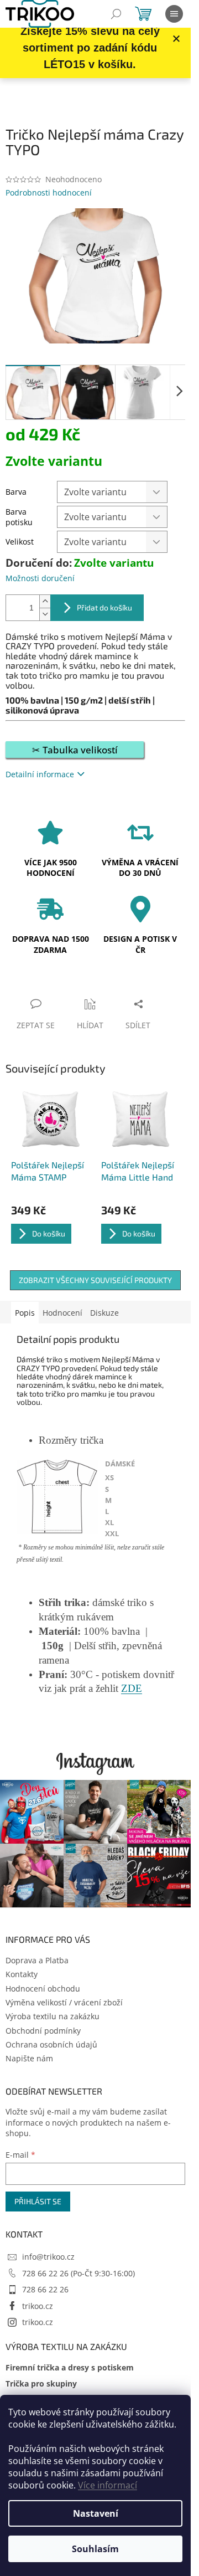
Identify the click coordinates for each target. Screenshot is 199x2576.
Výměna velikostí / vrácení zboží (64, 2002)
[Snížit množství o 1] (45, 614)
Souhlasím (95, 2549)
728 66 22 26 (45, 2289)
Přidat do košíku (104, 607)
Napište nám (29, 2058)
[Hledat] (116, 14)
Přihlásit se (38, 2201)
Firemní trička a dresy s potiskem (70, 2367)
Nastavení (96, 2513)
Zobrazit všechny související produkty (95, 1280)
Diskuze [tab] (104, 1313)
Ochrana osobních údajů (51, 2044)
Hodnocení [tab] (62, 1313)
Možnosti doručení (40, 578)
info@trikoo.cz (48, 2257)
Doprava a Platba (37, 1960)
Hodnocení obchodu (43, 1989)
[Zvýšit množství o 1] (45, 601)
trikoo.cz (38, 2306)
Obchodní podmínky (43, 2031)
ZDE (132, 1688)
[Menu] (174, 14)
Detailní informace (40, 774)
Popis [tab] (25, 1313)
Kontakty (22, 1974)
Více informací (108, 2485)
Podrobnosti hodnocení (49, 193)
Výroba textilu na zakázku (53, 2016)
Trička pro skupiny (41, 2383)
